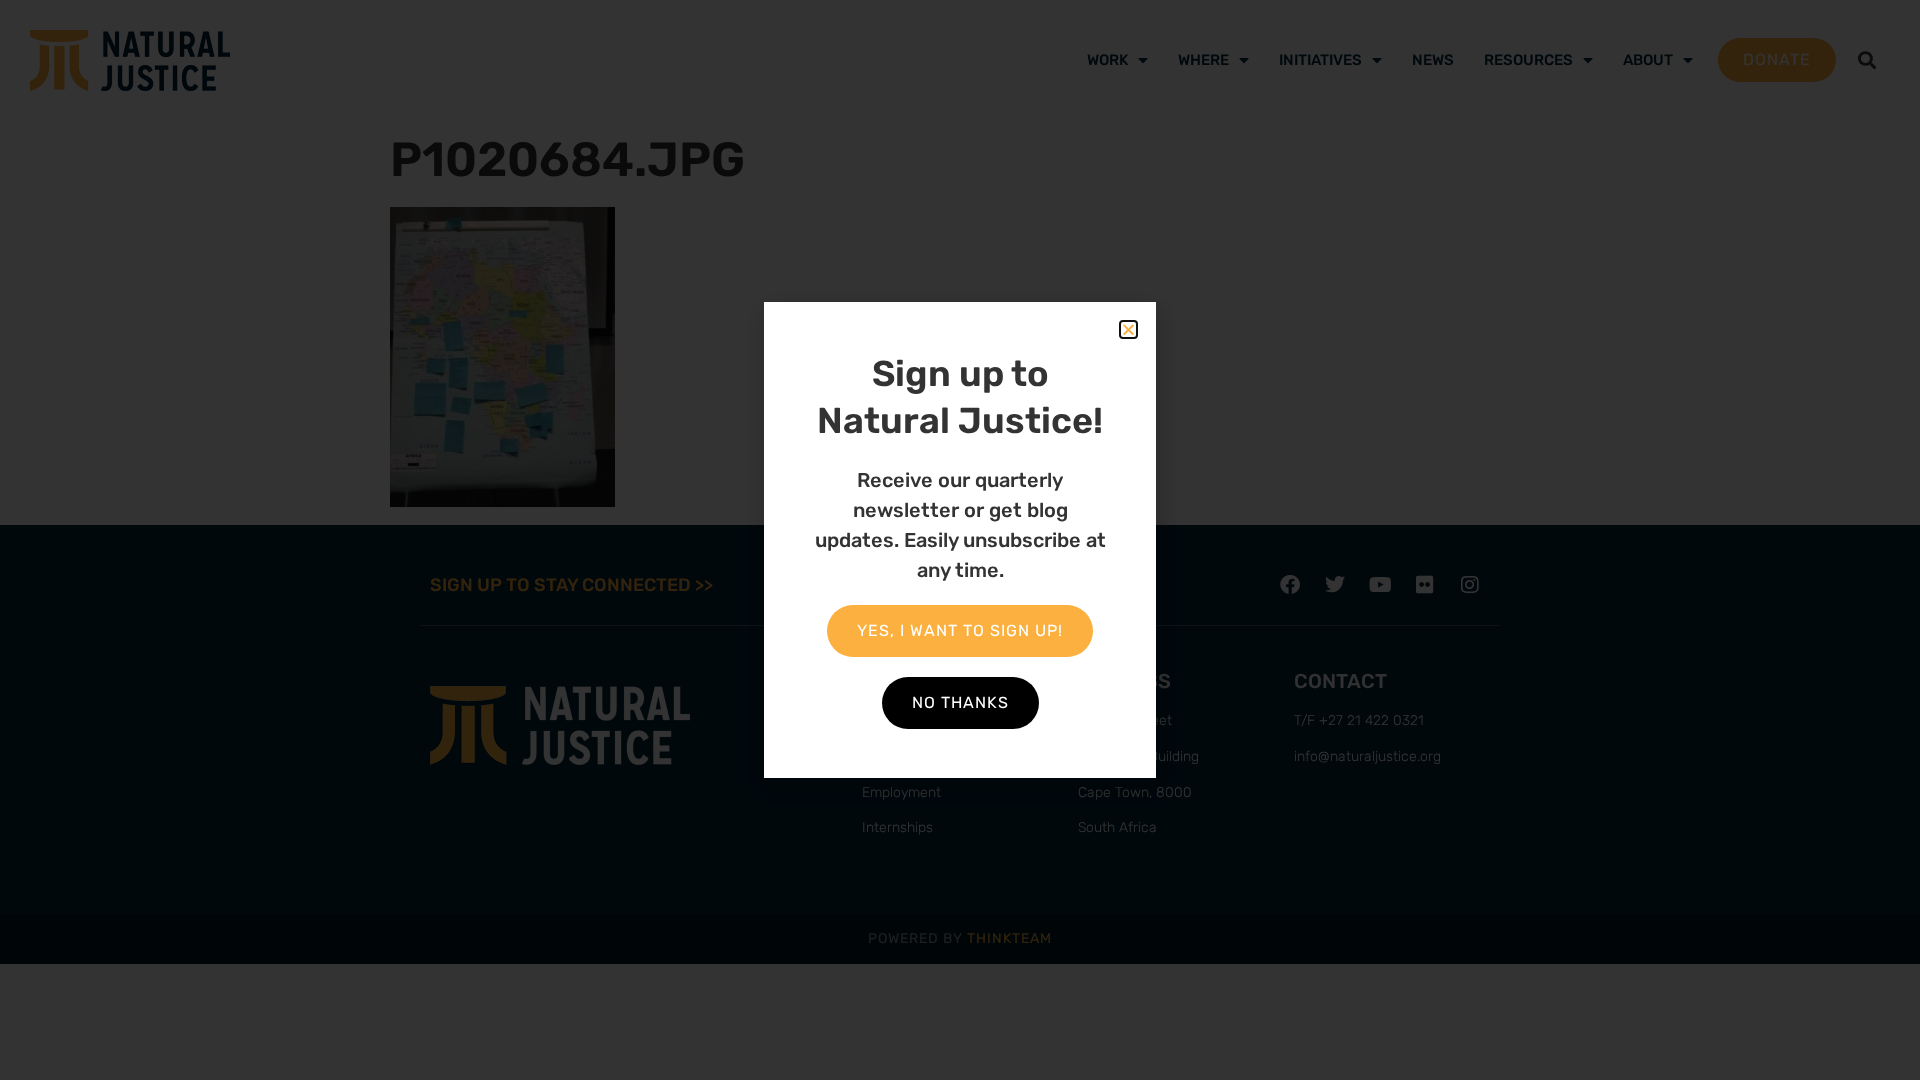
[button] (1128, 329)
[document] (960, 540)
